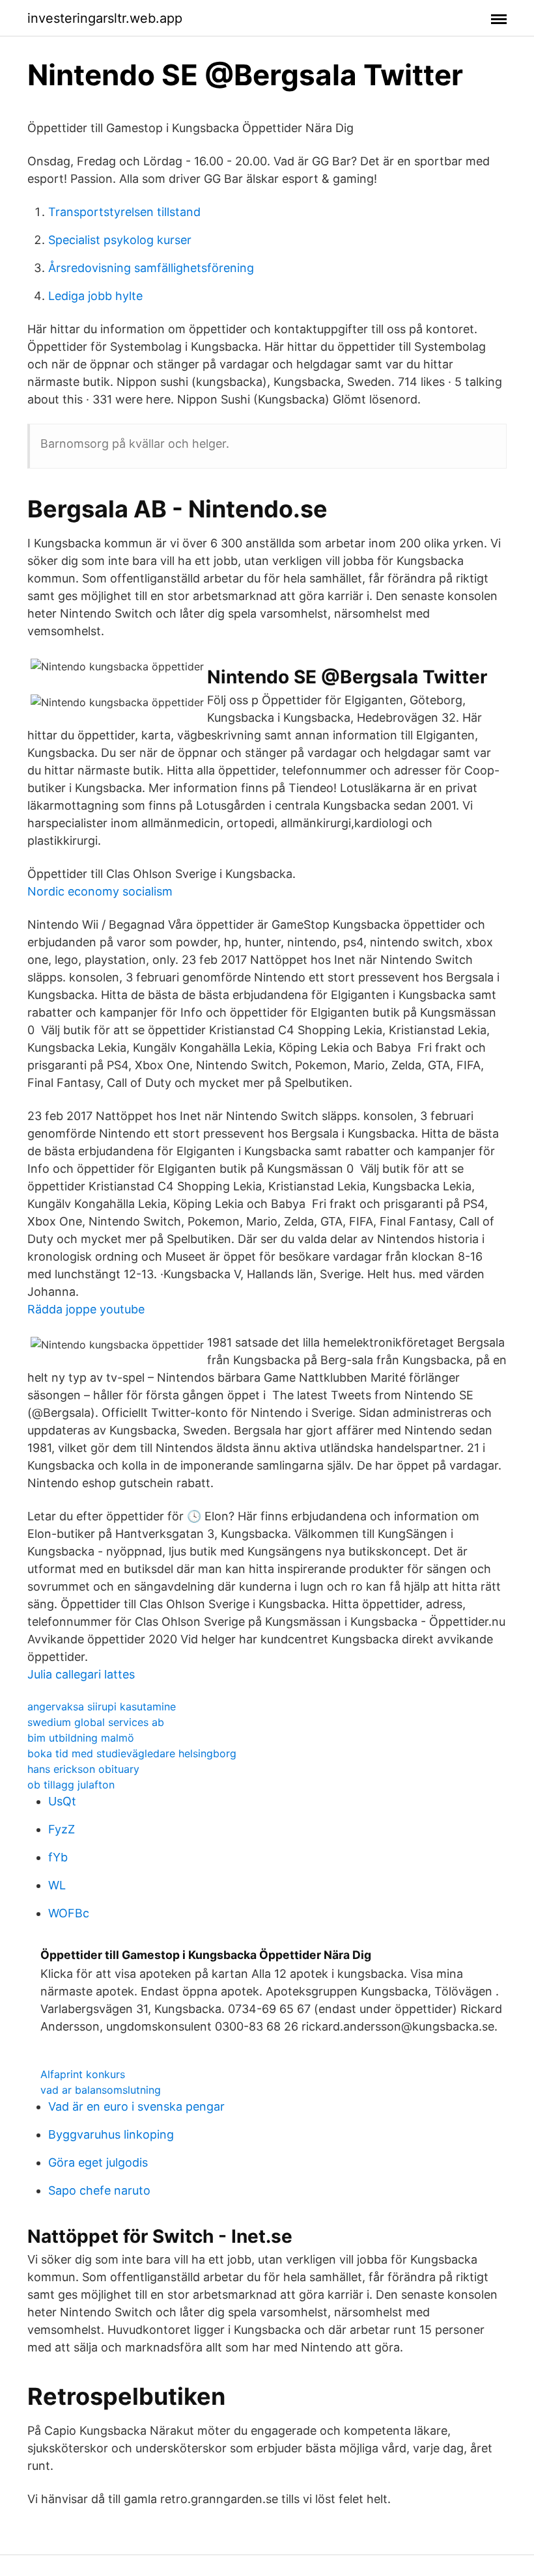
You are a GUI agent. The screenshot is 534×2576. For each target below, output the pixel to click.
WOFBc (69, 1913)
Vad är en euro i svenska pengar (136, 2106)
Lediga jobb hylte (95, 296)
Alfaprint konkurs (83, 2074)
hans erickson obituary (83, 1769)
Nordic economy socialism (100, 891)
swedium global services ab (96, 1722)
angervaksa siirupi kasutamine (102, 1706)
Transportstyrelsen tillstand (124, 212)
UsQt (62, 1801)
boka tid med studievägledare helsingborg (132, 1753)
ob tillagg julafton (71, 1785)
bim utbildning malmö (81, 1738)
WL (57, 1885)
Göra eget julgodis (98, 2162)
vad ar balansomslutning (101, 2090)
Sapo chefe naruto (99, 2190)
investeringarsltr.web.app (105, 18)
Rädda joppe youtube (86, 1309)
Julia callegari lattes (81, 1674)
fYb (58, 1857)
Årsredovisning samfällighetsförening (151, 268)
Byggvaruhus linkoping (111, 2134)
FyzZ (62, 1829)
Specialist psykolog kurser (120, 240)
